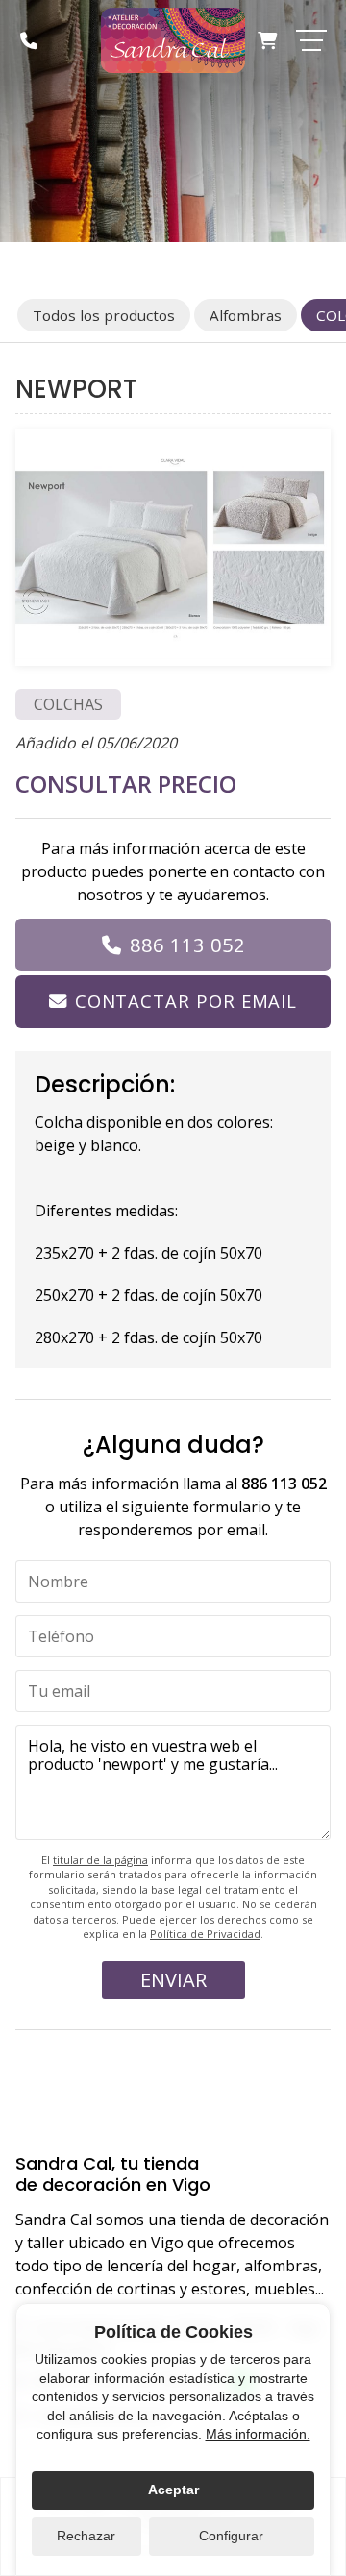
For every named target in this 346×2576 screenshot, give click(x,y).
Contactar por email (186, 1001)
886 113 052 (187, 945)
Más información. (258, 2434)
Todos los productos (104, 315)
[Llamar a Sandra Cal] (29, 40)
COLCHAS (68, 704)
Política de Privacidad (205, 1934)
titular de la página (100, 1860)
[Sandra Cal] (173, 40)
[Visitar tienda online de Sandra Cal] (267, 40)
